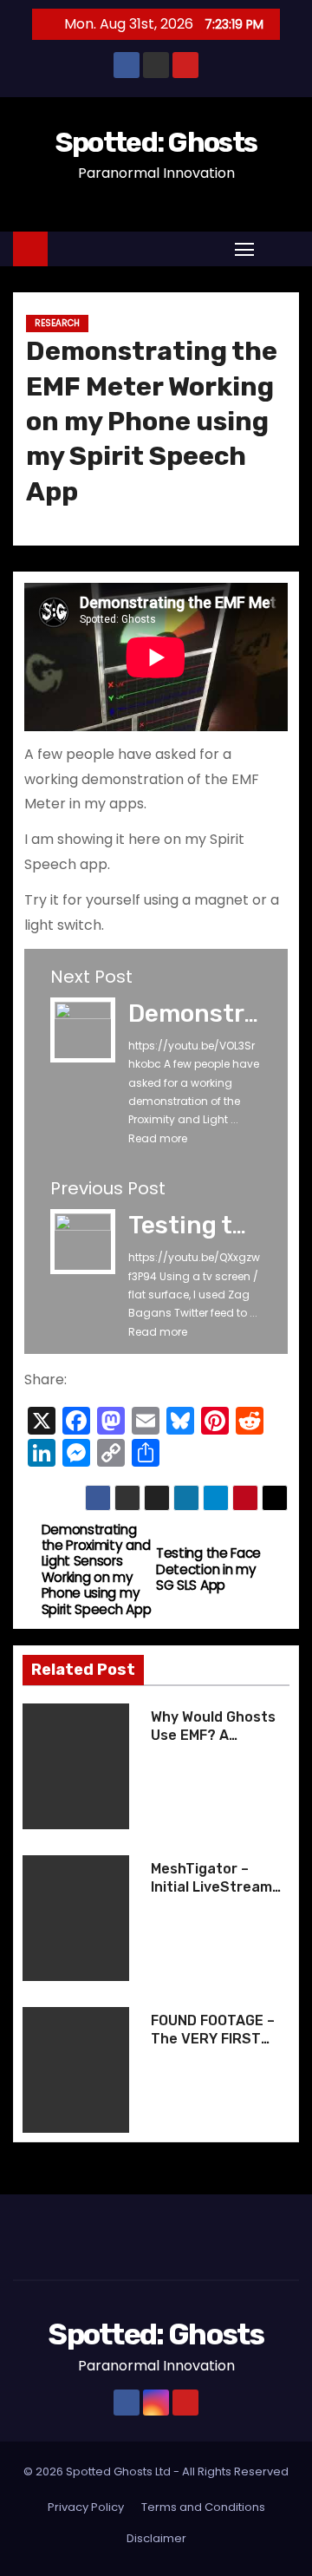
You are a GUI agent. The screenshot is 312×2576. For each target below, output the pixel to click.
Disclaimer (156, 2538)
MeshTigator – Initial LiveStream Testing (211, 1887)
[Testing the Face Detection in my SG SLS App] (83, 1241)
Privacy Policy (86, 2507)
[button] (281, 248)
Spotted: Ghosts (156, 142)
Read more (158, 1138)
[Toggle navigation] (244, 248)
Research (57, 323)
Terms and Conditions (203, 2507)
